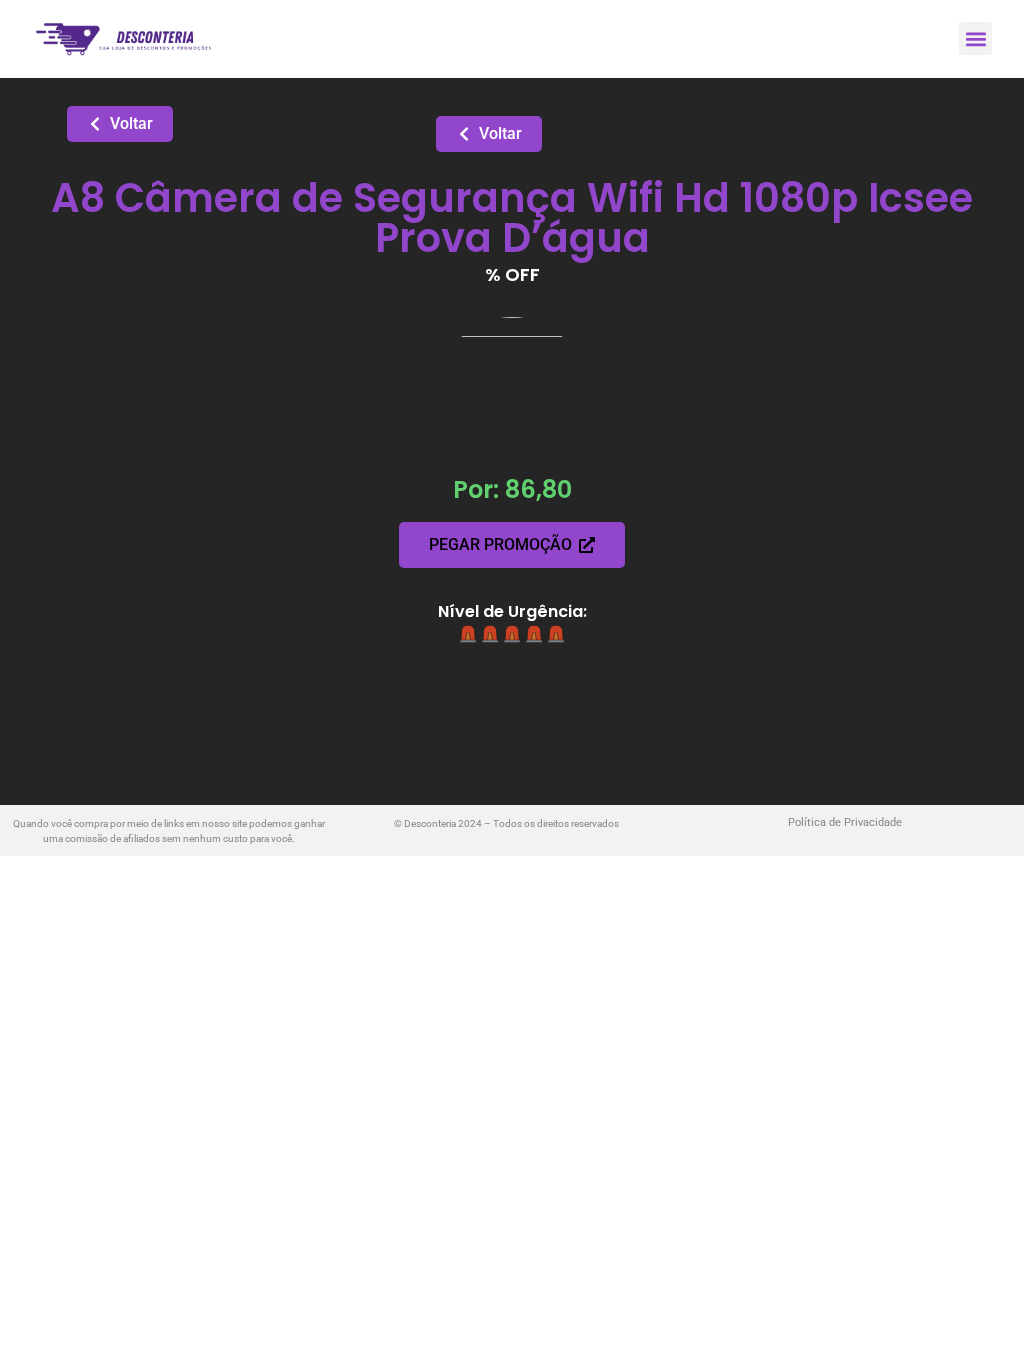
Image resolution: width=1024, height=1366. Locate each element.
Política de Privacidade (845, 822)
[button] (975, 38)
